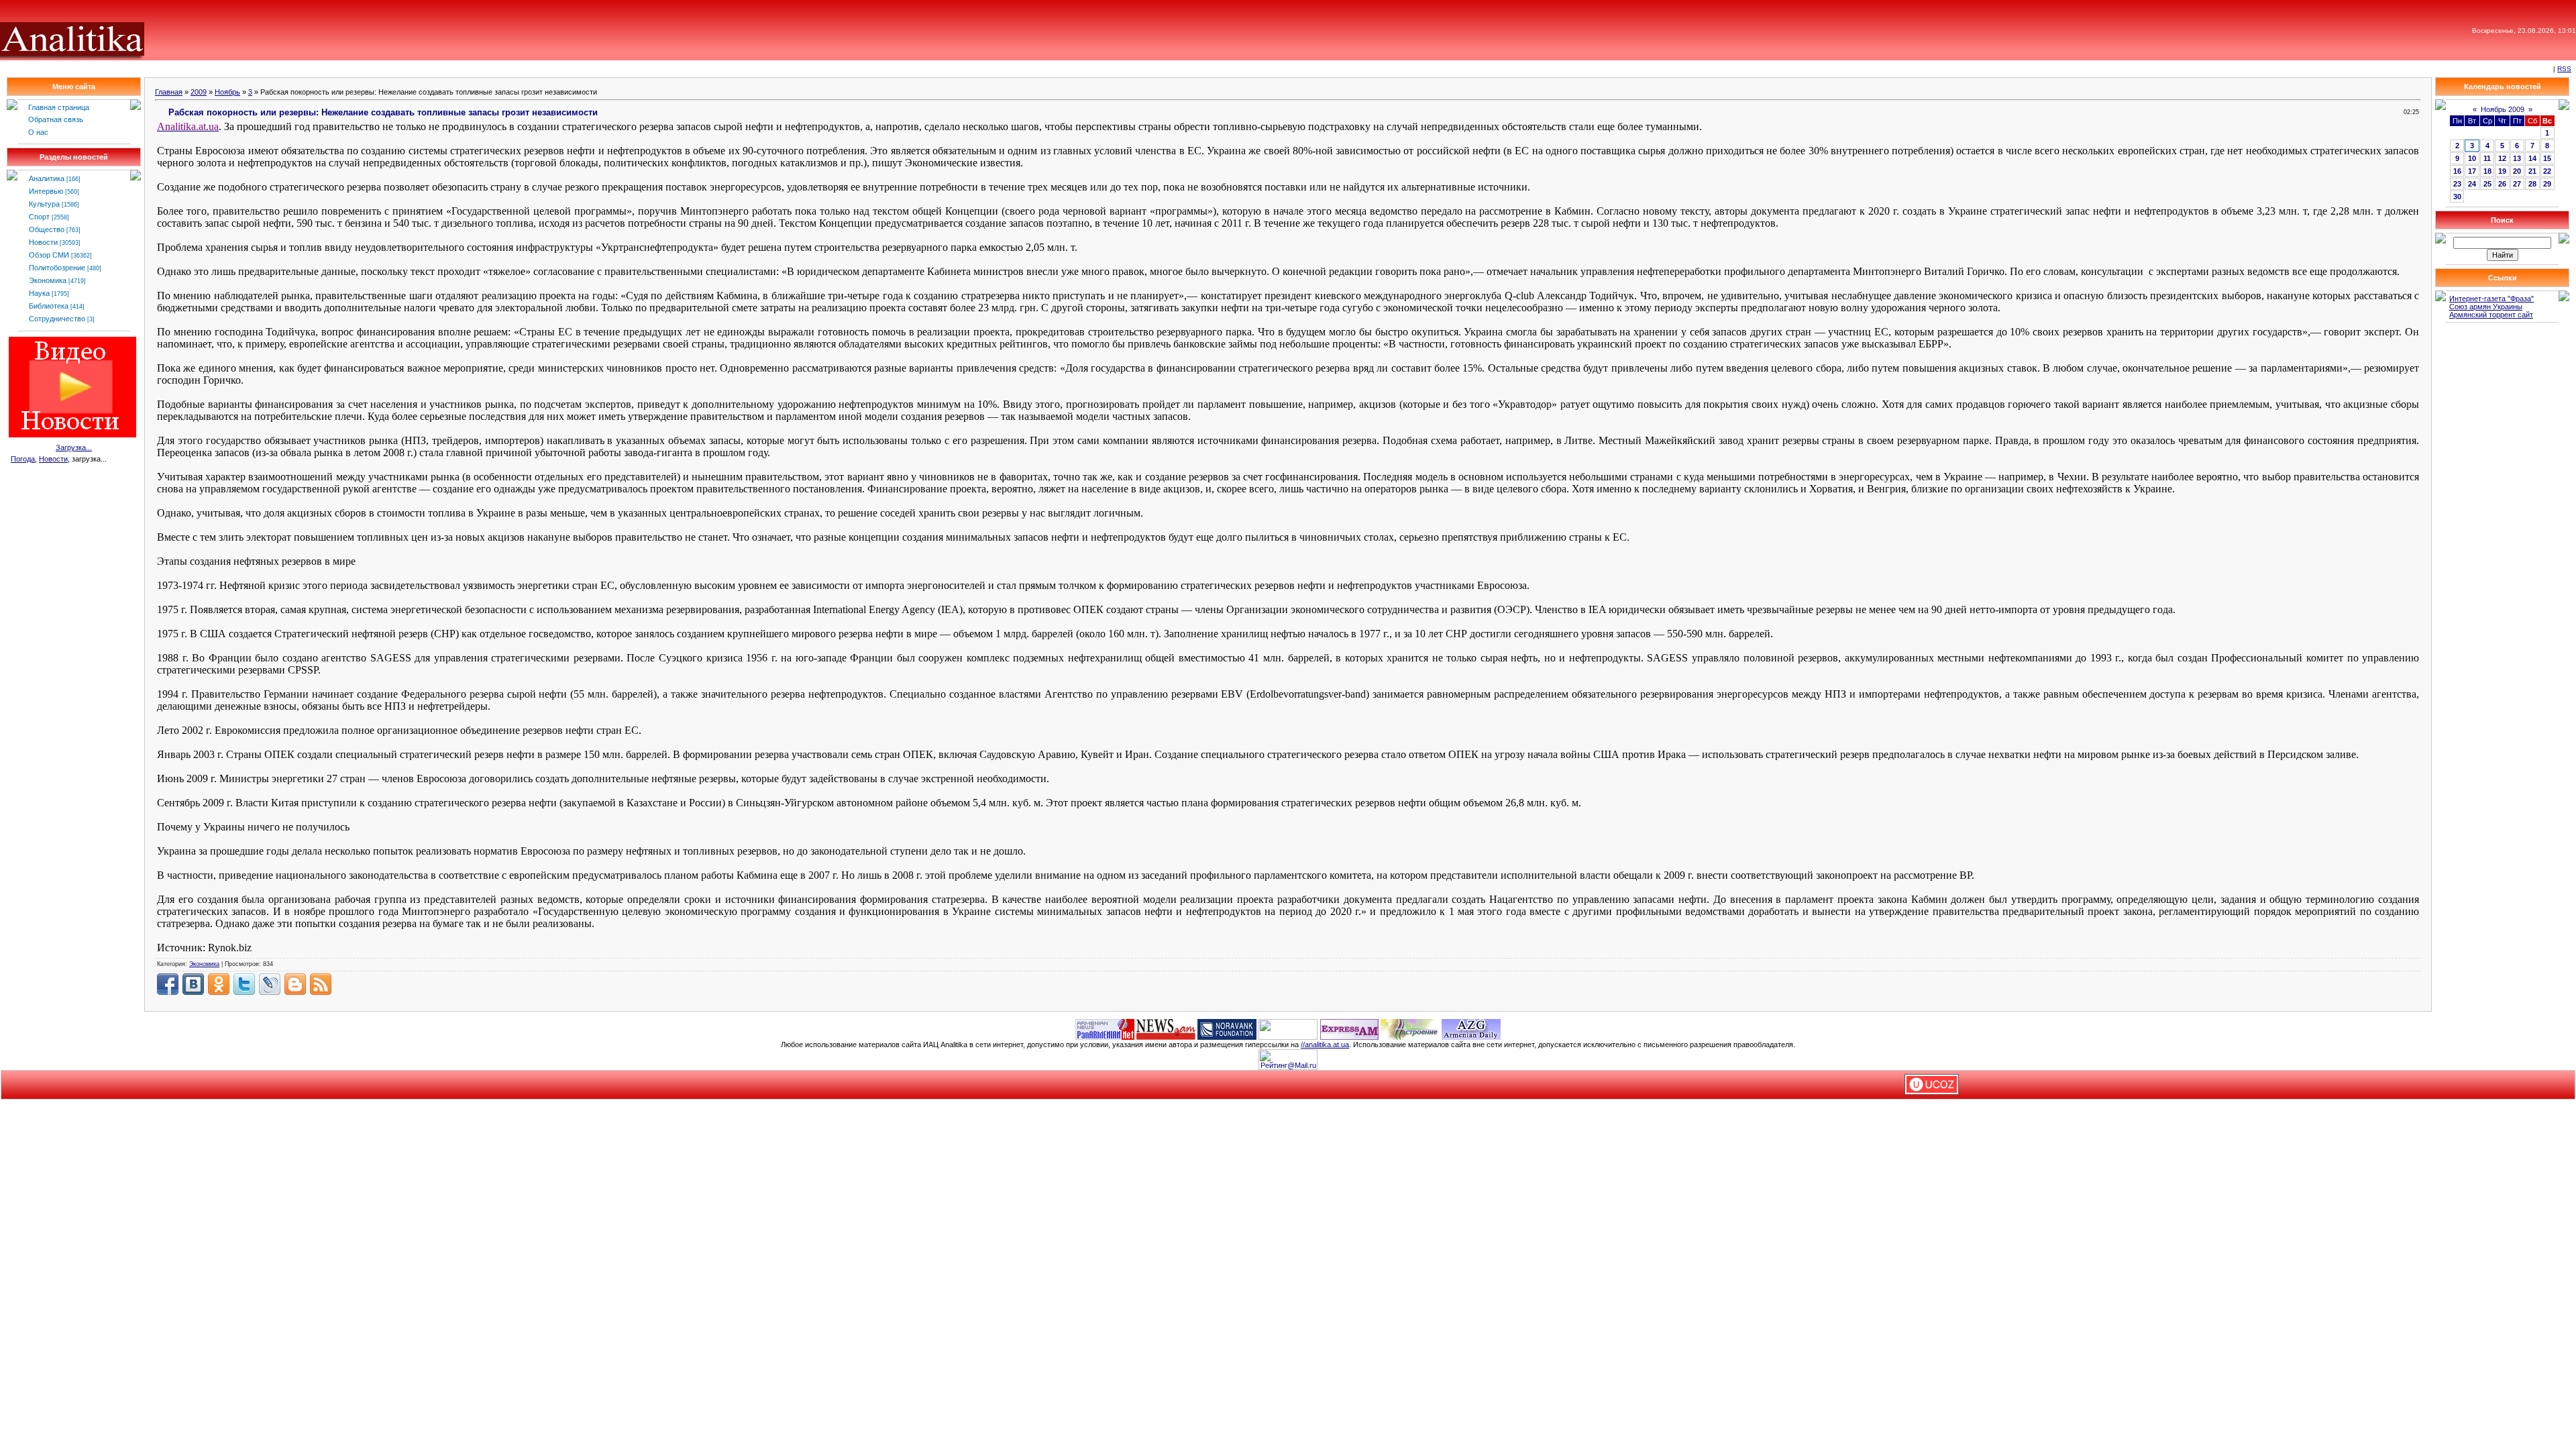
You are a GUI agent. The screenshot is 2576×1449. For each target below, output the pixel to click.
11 (2487, 158)
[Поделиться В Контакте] (193, 984)
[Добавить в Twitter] (244, 984)
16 (2457, 171)
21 (2532, 171)
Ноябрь (227, 92)
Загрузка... (74, 447)
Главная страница (59, 107)
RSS (2564, 69)
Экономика (48, 280)
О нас (38, 132)
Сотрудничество (57, 319)
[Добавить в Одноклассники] (219, 984)
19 (2502, 171)
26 (2502, 184)
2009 (199, 92)
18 (2487, 171)
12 (2502, 158)
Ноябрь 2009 (2503, 109)
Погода (23, 459)
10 (2472, 158)
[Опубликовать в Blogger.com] (295, 984)
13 (2517, 158)
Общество (47, 229)
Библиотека (49, 306)
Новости (43, 242)
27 (2517, 184)
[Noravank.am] (1227, 1028)
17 (2472, 171)
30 (2457, 197)
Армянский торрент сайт (2491, 315)
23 (2457, 184)
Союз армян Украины (2486, 307)
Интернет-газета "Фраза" (2491, 299)
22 (2547, 171)
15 (2547, 158)
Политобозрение (57, 268)
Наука (39, 293)
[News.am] (1166, 1028)
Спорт (39, 217)
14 (2532, 158)
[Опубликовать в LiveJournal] (270, 984)
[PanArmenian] (1105, 1028)
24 (2472, 184)
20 (2517, 171)
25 (2487, 184)
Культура (44, 204)
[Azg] (1471, 1028)
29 (2547, 184)
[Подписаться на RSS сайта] (321, 984)
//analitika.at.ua (1325, 1044)
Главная (169, 92)
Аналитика (47, 178)
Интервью (46, 191)
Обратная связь (56, 119)
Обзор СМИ (49, 255)
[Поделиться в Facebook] (168, 984)
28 (2532, 184)
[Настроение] (1410, 1028)
